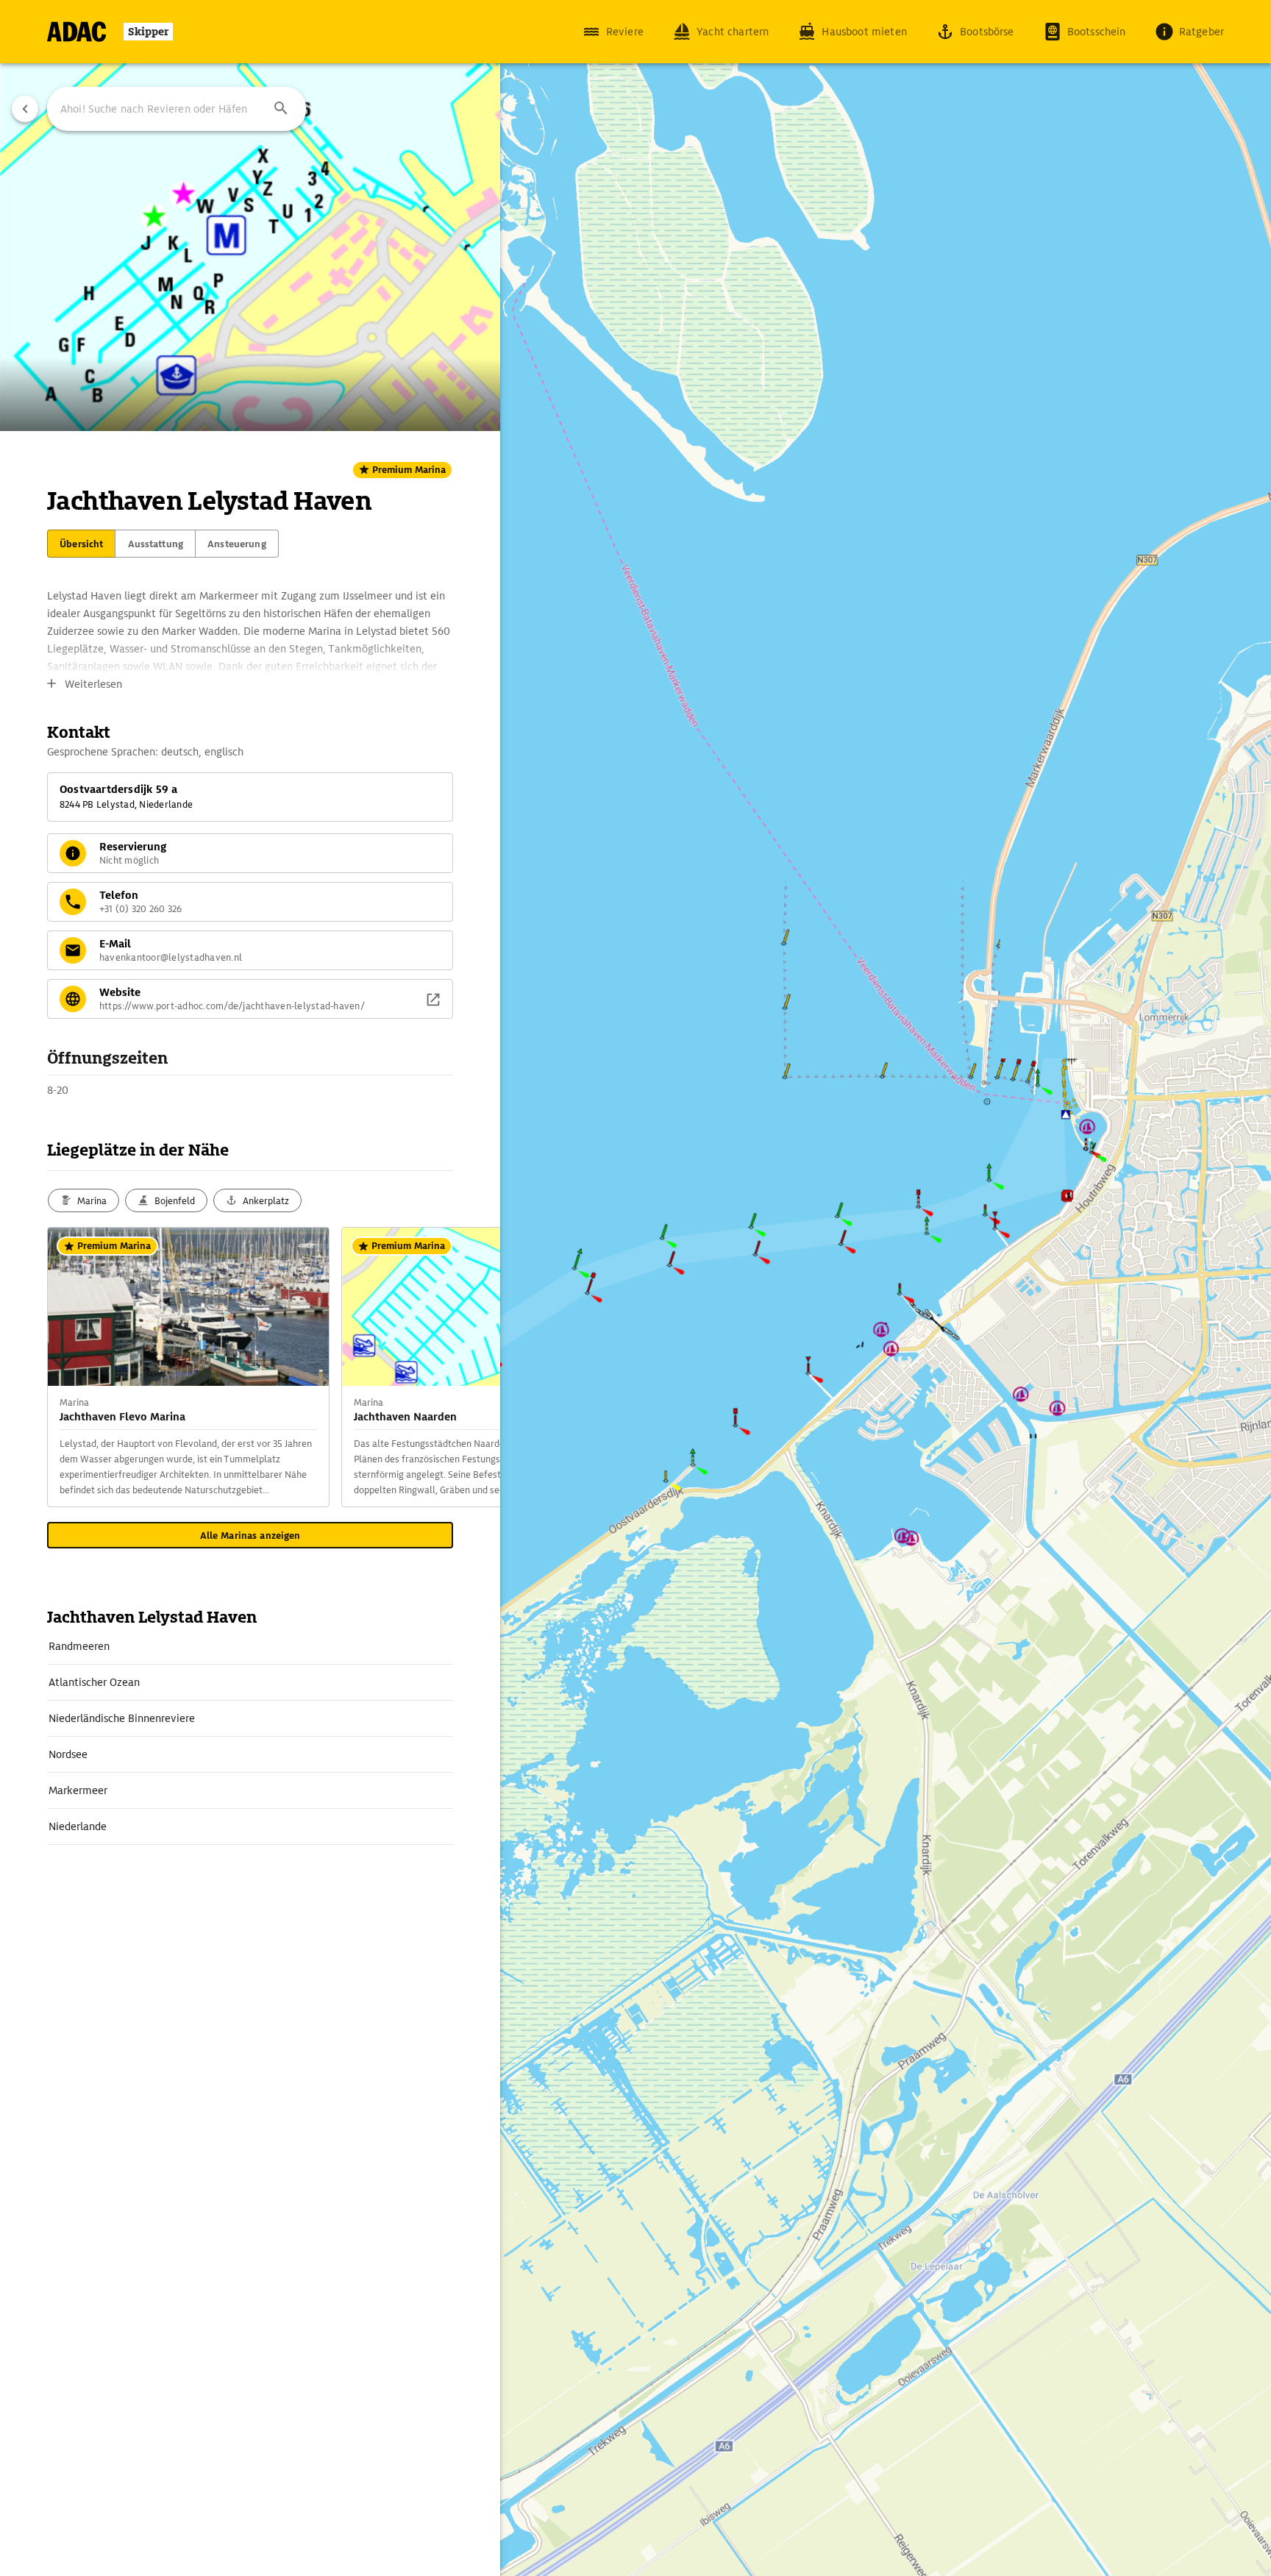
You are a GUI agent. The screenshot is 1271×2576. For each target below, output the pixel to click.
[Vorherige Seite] (25, 109)
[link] (250, 1646)
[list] (250, 1737)
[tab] (81, 544)
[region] (635, 1288)
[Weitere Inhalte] (471, 1367)
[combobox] (177, 109)
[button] (281, 109)
